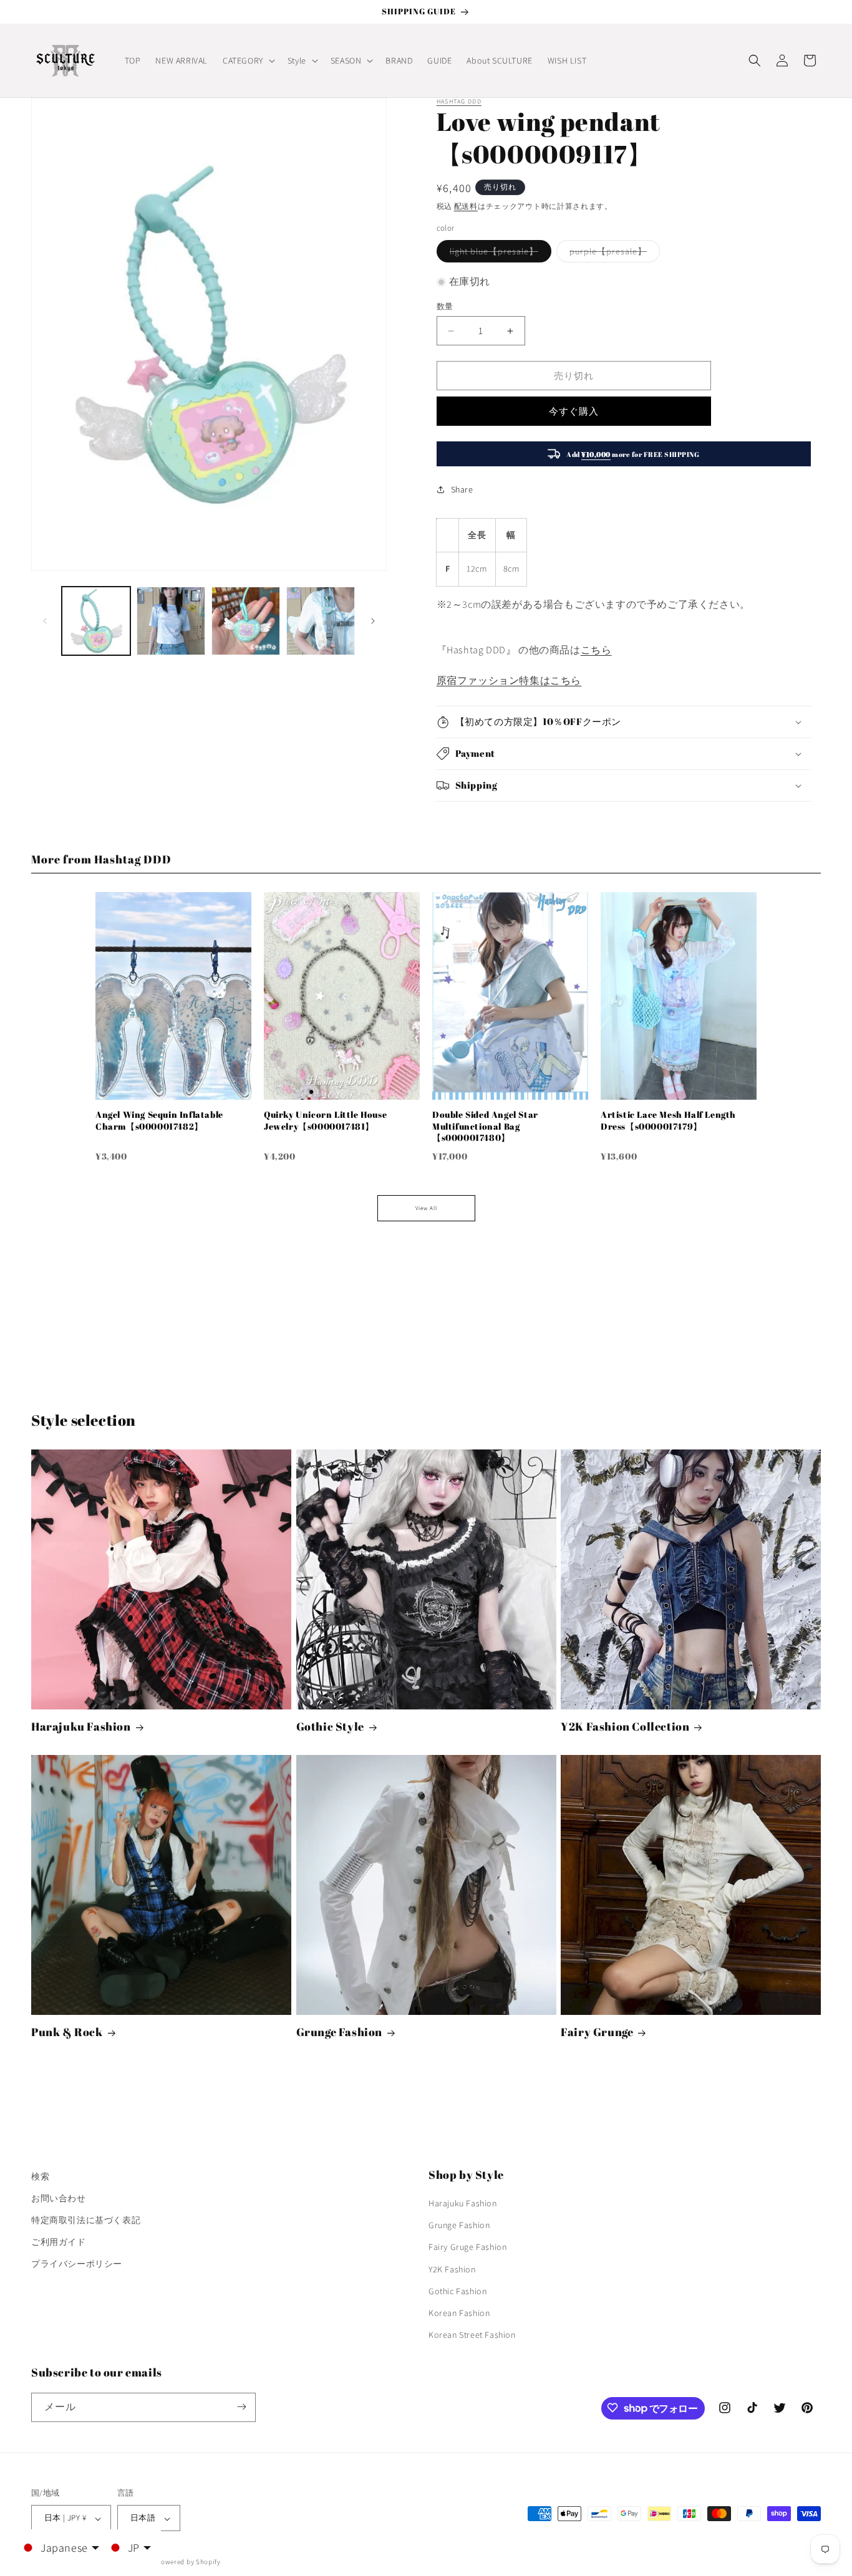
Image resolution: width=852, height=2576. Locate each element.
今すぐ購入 (574, 411)
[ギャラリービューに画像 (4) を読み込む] (321, 621)
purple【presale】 (612, 254)
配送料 (466, 206)
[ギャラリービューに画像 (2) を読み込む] (171, 621)
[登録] (241, 2407)
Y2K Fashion (452, 2269)
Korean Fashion (459, 2313)
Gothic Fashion (457, 2291)
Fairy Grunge (597, 2032)
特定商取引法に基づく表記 (86, 2220)
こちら (596, 650)
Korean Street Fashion (472, 2335)
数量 (445, 306)
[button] (248, 60)
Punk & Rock (67, 2032)
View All (426, 1208)
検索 (40, 2176)
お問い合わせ (59, 2198)
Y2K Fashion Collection (625, 1727)
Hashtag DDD (459, 101)
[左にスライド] (45, 621)
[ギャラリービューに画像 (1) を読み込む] (96, 621)
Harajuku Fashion (81, 1727)
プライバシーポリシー (77, 2264)
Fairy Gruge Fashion (467, 2247)
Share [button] (462, 489)
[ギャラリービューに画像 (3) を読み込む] (246, 621)
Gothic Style (330, 1727)
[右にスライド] (373, 621)
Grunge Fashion (339, 2032)
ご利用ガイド (59, 2242)
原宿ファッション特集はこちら (509, 680)
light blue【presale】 (498, 254)
